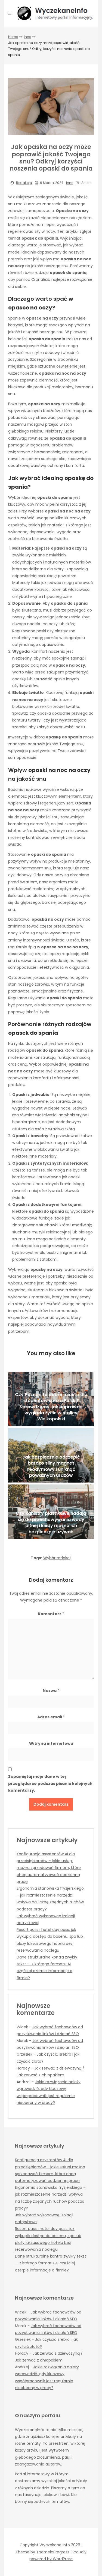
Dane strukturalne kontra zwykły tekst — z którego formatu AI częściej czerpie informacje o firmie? (51, 2263)
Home (13, 37)
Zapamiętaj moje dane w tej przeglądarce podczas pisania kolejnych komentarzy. (50, 1783)
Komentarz (51, 1614)
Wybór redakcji (57, 1558)
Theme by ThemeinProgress (42, 2552)
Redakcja (24, 183)
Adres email (51, 1717)
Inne (27, 37)
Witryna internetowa (51, 1743)
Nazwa (51, 1690)
